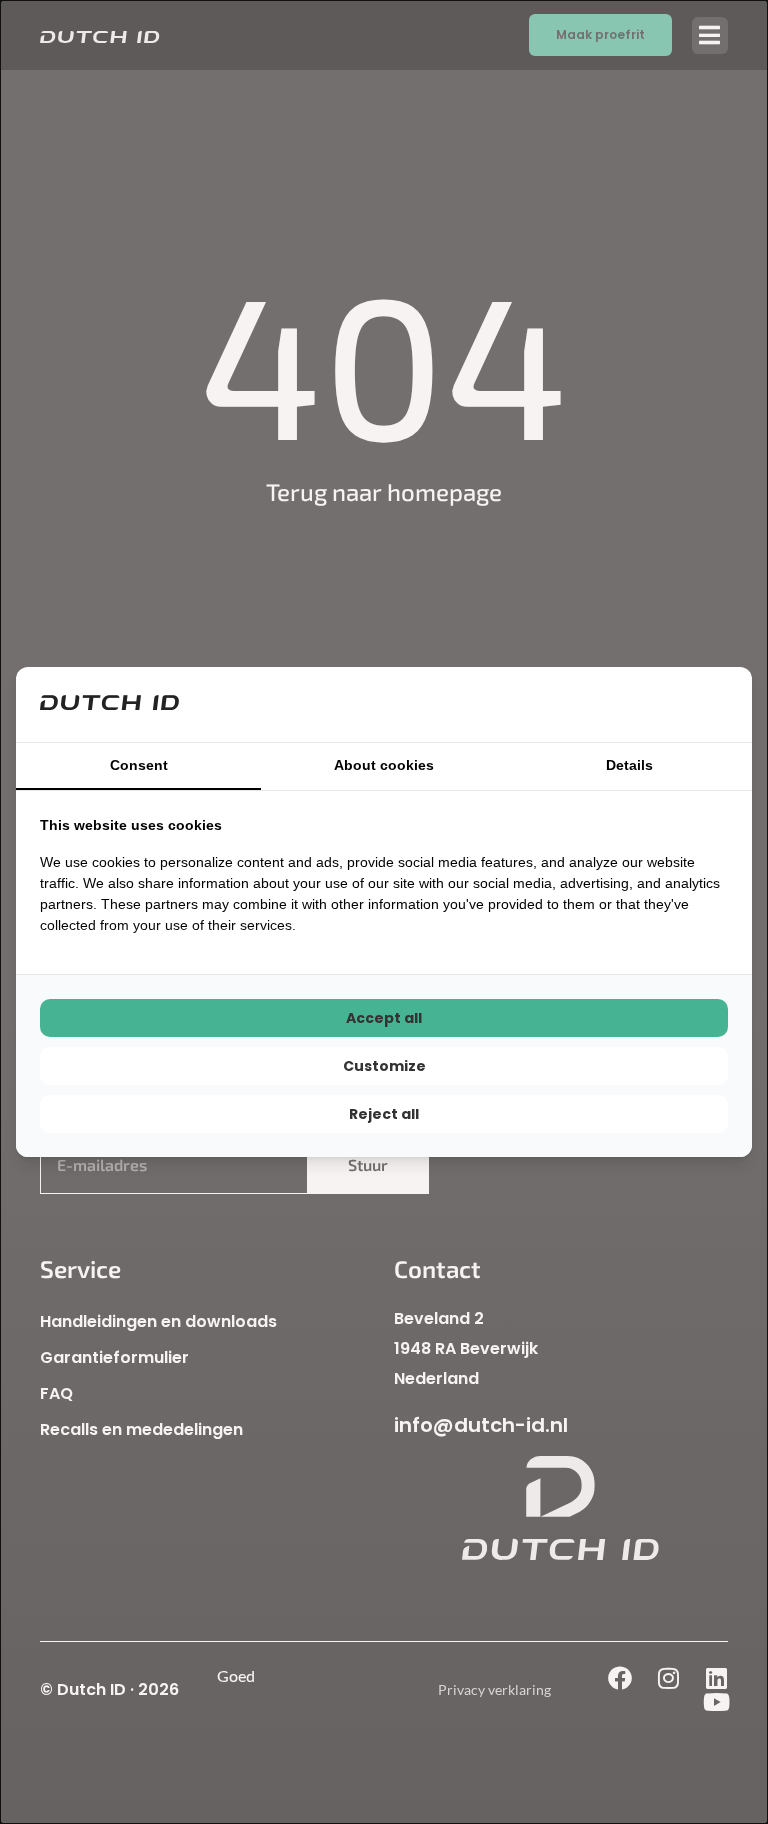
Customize (384, 1066)
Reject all (384, 1114)
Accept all (384, 1018)
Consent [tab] (139, 765)
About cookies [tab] (384, 765)
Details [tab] (629, 765)
